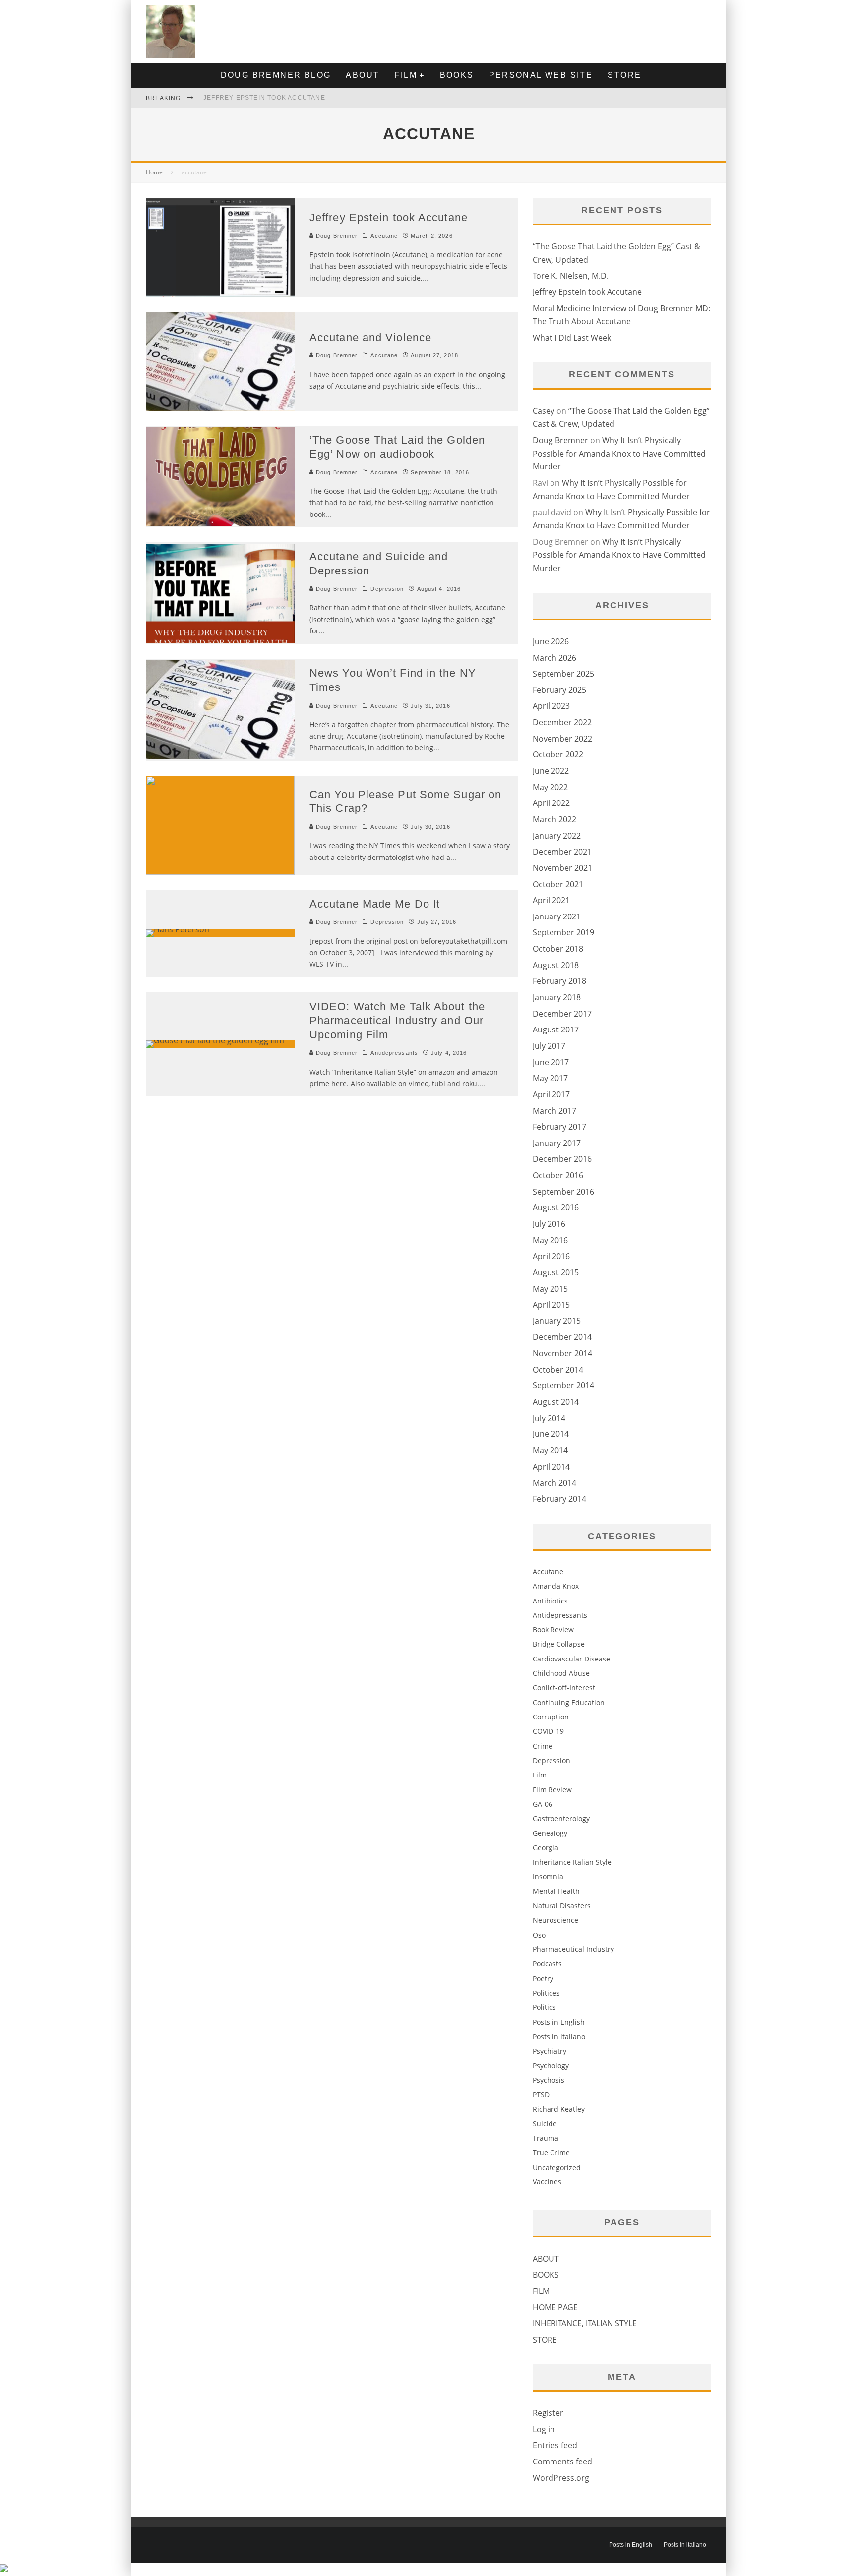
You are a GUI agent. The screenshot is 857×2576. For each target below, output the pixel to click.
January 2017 (557, 1143)
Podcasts (547, 1964)
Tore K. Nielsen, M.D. (571, 276)
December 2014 (562, 1337)
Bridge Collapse (559, 1644)
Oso (539, 1935)
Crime (543, 1746)
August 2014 (556, 1402)
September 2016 (563, 1192)
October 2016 (558, 1175)
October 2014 (558, 1370)
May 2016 (550, 1240)
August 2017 (556, 1030)
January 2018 (557, 997)
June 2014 (551, 1434)
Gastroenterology (561, 1818)
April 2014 (551, 1467)
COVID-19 (548, 1731)
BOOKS (457, 75)
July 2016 (549, 1224)
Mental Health (556, 1891)
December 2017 (562, 1014)
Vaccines (547, 2182)
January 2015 (557, 1321)
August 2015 (556, 1272)
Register (548, 2413)
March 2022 (554, 819)
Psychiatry (550, 2051)
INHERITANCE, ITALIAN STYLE (585, 2323)
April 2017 (551, 1094)
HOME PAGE (555, 2307)
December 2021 (562, 852)
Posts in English (559, 2022)
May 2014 (550, 1450)
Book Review (553, 1630)
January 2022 (557, 836)
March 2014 (554, 1483)
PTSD (541, 2094)
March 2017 (554, 1111)
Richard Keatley (559, 2109)
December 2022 (562, 722)
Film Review (552, 1790)
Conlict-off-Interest (564, 1688)
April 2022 (551, 803)
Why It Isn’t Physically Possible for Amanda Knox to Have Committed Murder (619, 453)
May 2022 (550, 787)
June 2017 (551, 1062)
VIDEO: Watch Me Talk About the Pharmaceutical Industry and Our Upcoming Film (397, 1021)
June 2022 (551, 771)
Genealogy (550, 1833)
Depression (387, 589)
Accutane (384, 236)
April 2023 (551, 706)
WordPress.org (561, 2478)
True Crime (551, 2152)
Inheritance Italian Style (572, 1862)
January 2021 (557, 916)
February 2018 (559, 981)
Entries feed (555, 2445)
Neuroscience (555, 1920)
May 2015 (550, 1289)
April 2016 (551, 1256)
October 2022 (558, 754)
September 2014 (563, 1385)
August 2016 (556, 1207)
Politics (544, 2007)
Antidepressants (394, 1053)
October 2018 (558, 949)
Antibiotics (550, 1601)
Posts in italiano (559, 2036)
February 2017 (559, 1127)
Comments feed (562, 2462)
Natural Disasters (562, 1906)
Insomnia (548, 1876)
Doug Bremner (336, 236)
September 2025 (563, 674)
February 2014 (559, 1499)
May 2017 (550, 1078)
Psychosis (549, 2080)
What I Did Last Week (572, 338)
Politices (546, 1993)
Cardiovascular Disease (571, 1659)
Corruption (551, 1717)
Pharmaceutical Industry (573, 1949)
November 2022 (562, 739)
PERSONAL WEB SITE (541, 75)
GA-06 (543, 1804)
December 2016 (562, 1159)
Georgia (546, 1848)
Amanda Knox (556, 1586)
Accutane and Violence (370, 337)
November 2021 (562, 868)
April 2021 (551, 900)
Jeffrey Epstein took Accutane (264, 98)
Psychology (551, 2066)
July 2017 (549, 1046)
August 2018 (556, 965)
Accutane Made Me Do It (375, 904)
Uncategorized (557, 2167)
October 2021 (558, 884)
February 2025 (559, 690)
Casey (544, 411)
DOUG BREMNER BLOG (276, 75)
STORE (624, 75)
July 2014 (549, 1418)
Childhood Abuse (561, 1673)
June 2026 (551, 641)
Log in (544, 2429)
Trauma (546, 2138)
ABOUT (363, 75)
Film (540, 1775)
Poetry (543, 1978)
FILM (406, 75)
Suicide (545, 2124)
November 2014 (562, 1353)
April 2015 (551, 1305)
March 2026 (554, 658)
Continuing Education (569, 1702)
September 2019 (563, 932)
